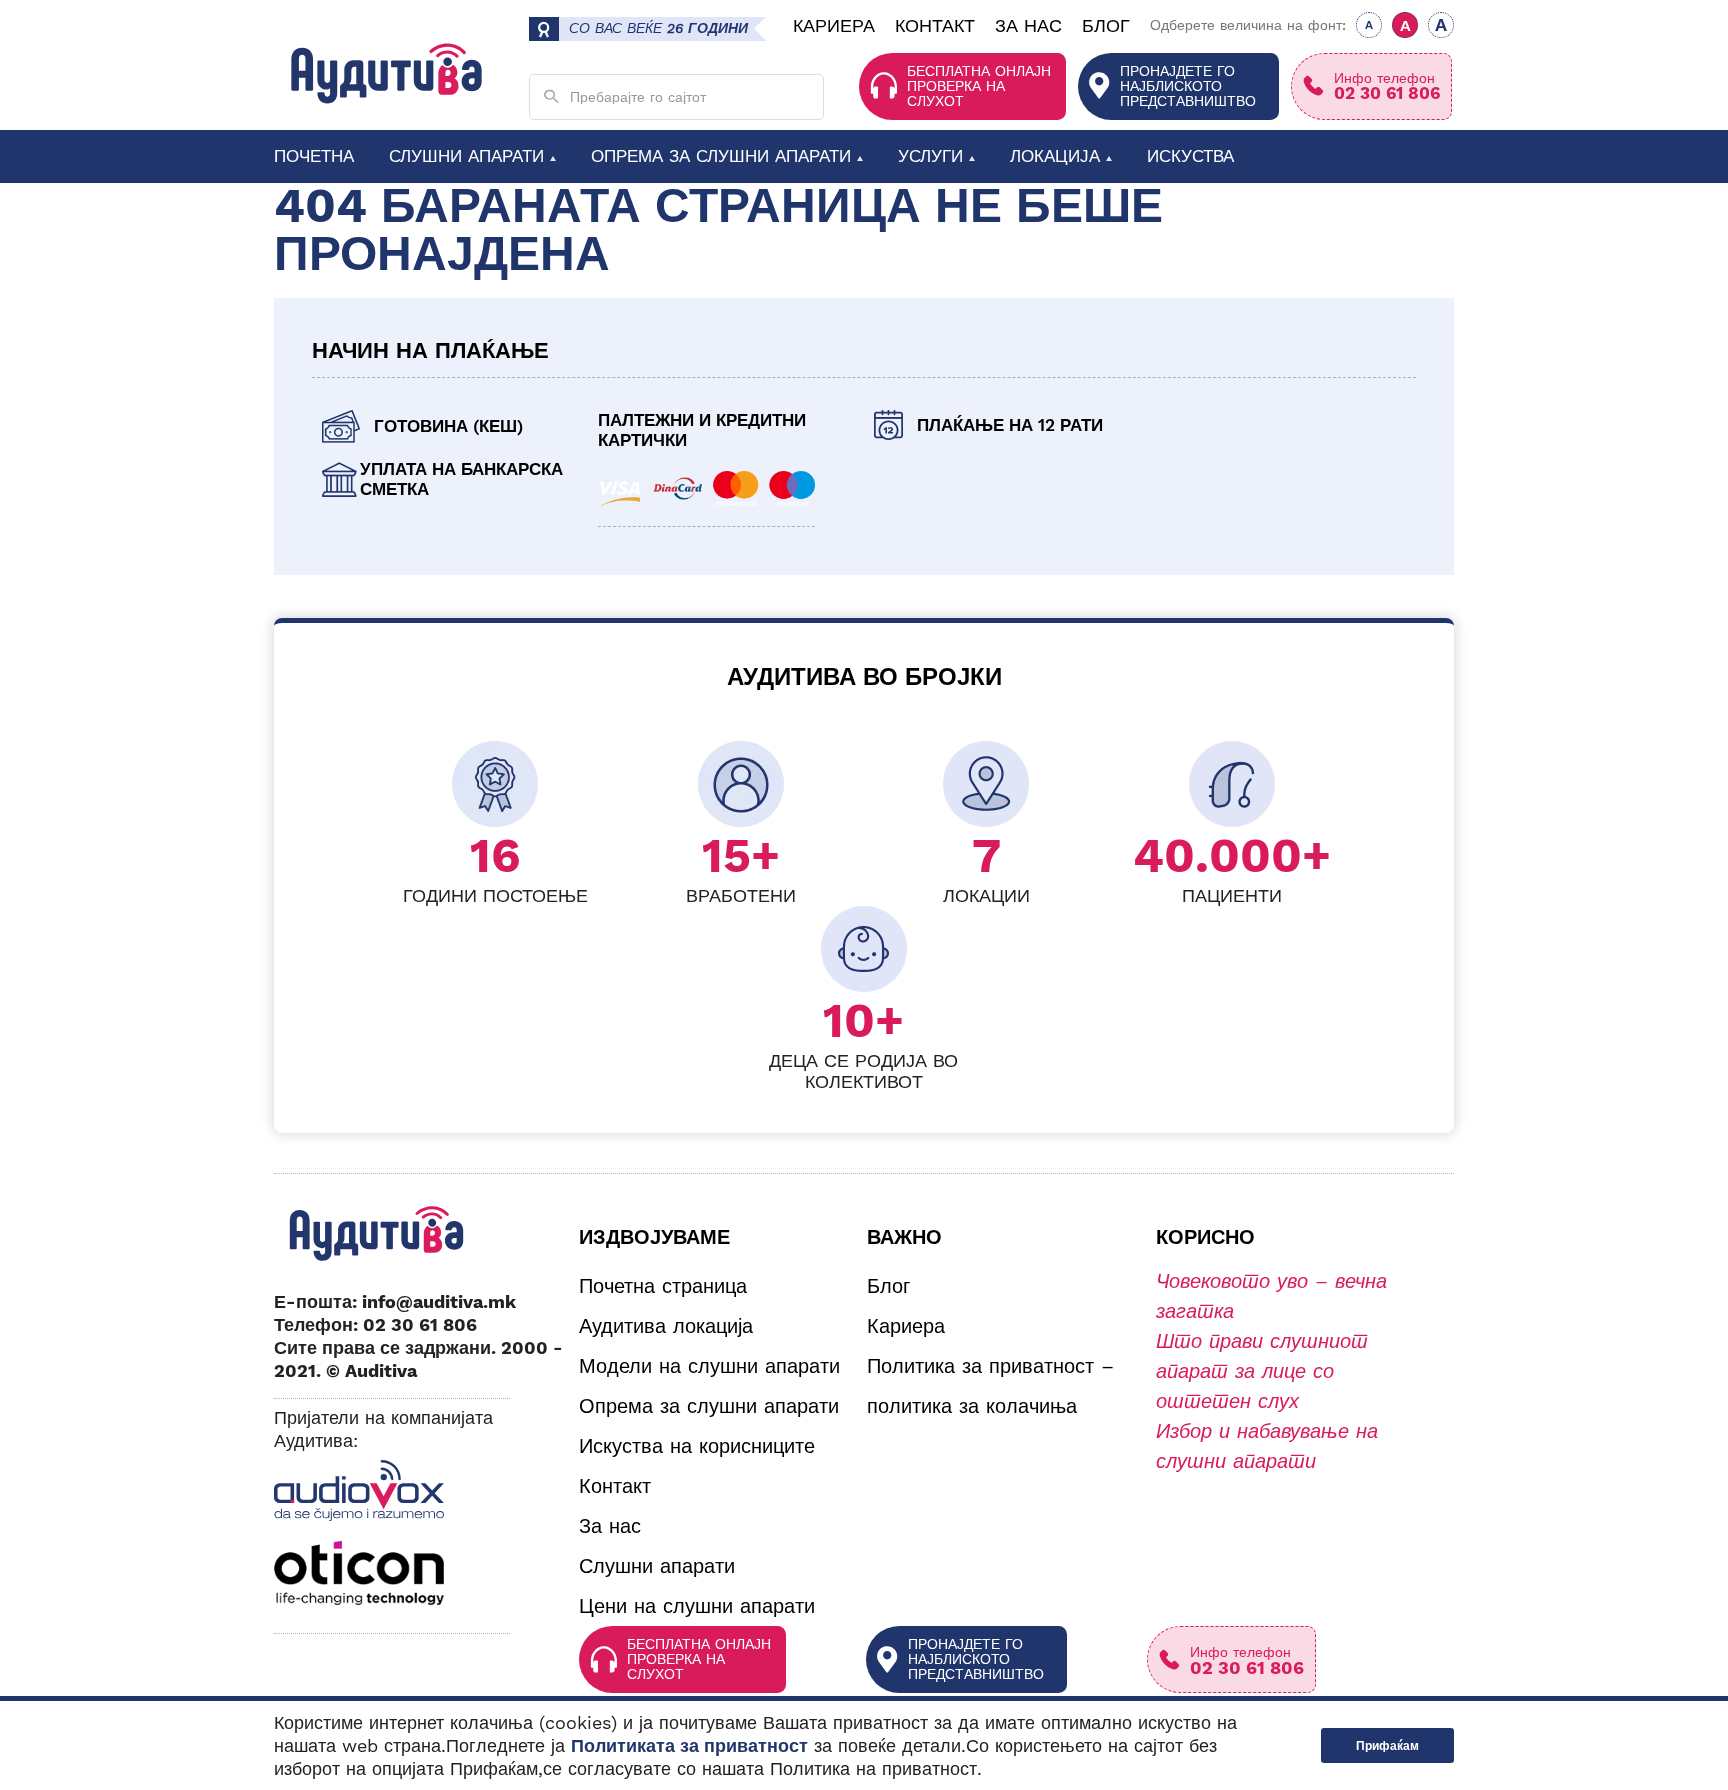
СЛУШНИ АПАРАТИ (466, 155)
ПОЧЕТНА (314, 155)
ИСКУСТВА (1190, 155)
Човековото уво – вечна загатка (1271, 1296)
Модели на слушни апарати (709, 1366)
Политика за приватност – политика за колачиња (990, 1386)
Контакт (615, 1486)
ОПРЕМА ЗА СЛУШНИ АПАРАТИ (721, 155)
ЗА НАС (1028, 25)
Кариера (906, 1326)
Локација (1055, 155)
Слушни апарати (657, 1566)
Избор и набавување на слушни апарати (1267, 1446)
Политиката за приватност (689, 1745)
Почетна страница (663, 1286)
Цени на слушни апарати (697, 1606)
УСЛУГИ (930, 155)
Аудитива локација (666, 1326)
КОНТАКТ (935, 25)
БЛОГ (1106, 25)
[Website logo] (386, 73)
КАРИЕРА (834, 25)
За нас (610, 1526)
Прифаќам (1387, 1746)
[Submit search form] (551, 96)
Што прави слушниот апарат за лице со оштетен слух (1262, 1371)
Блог (888, 1286)
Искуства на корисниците (697, 1446)
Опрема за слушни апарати (709, 1406)
